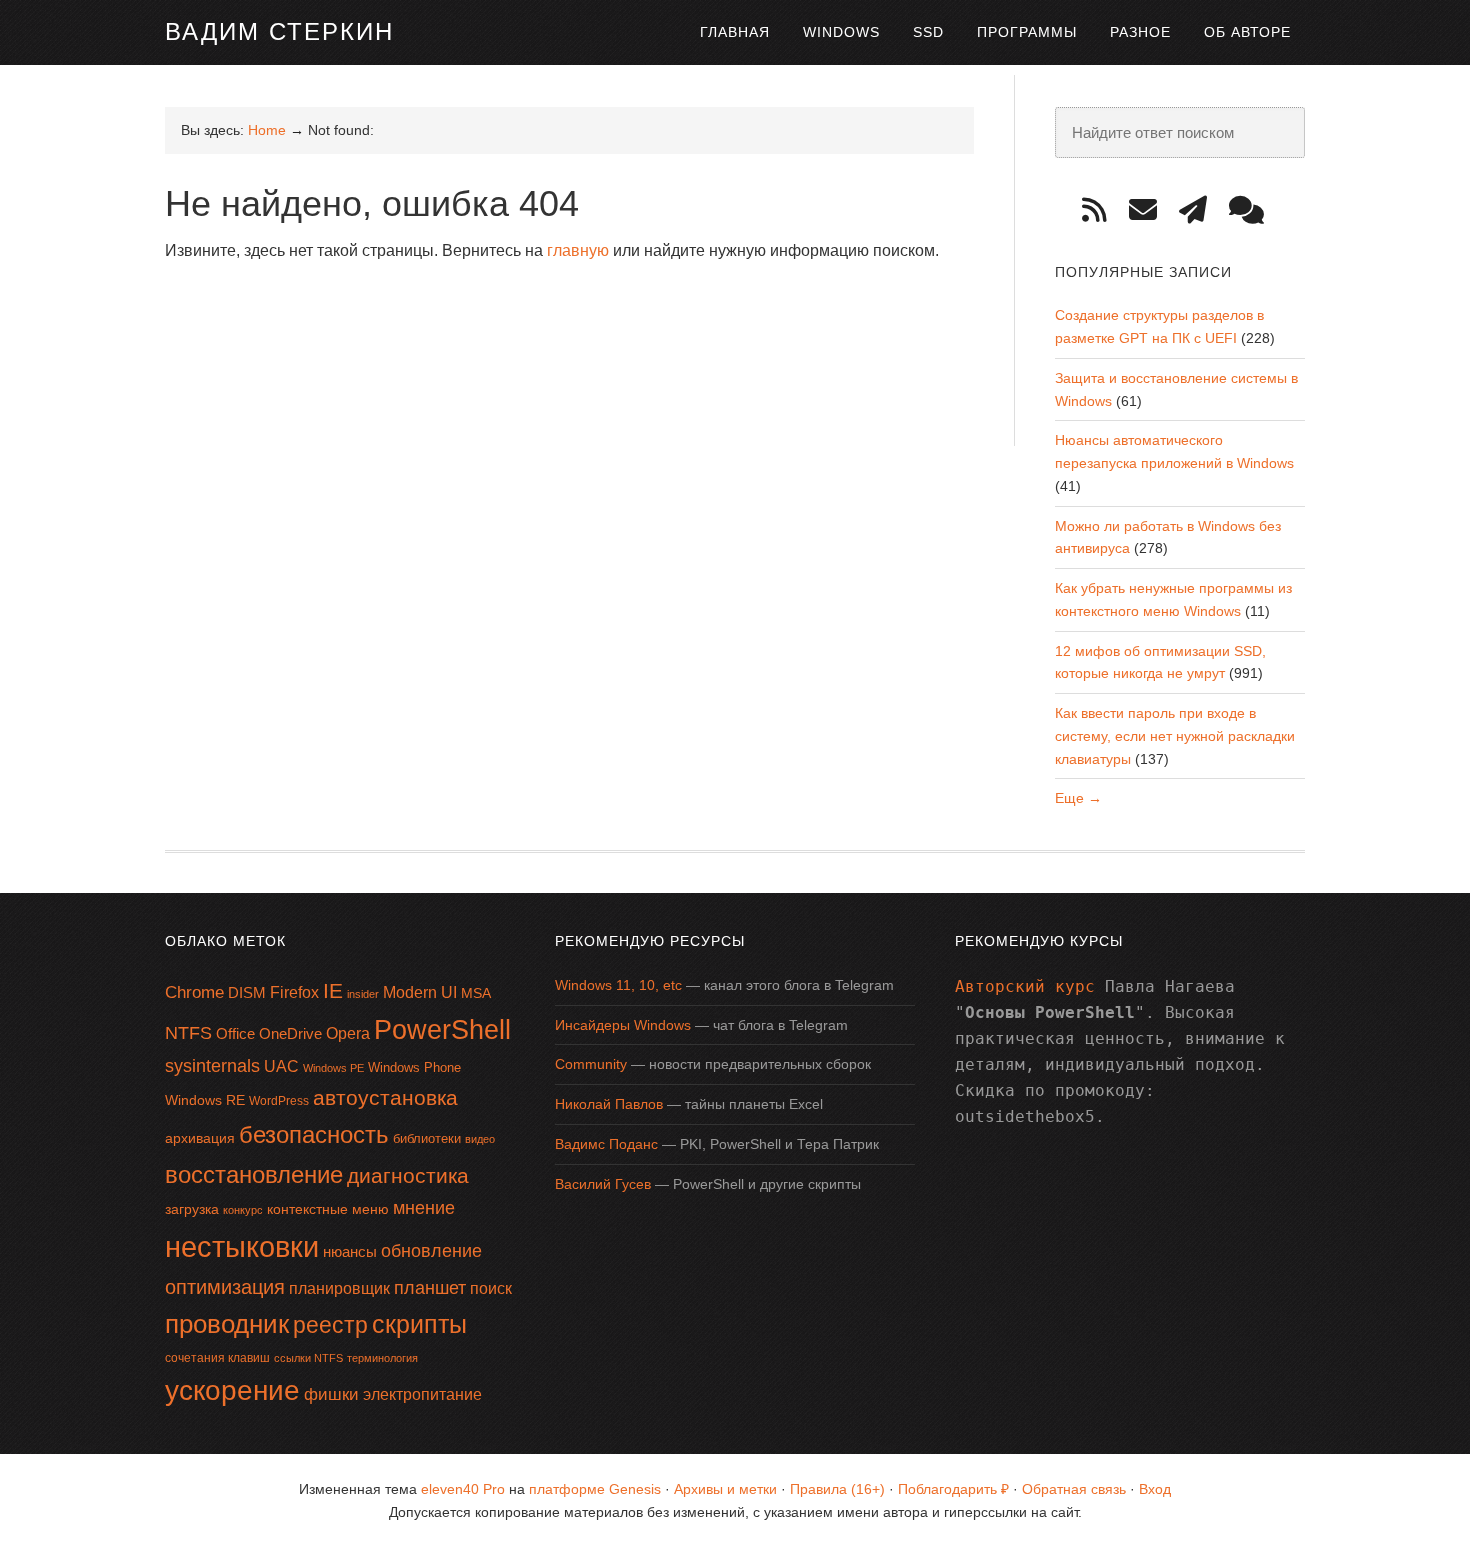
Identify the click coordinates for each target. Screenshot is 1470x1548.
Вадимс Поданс (606, 1144)
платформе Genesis (595, 1489)
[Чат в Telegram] (1253, 210)
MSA (476, 993)
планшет (430, 1288)
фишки (331, 1394)
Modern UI (420, 992)
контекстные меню (328, 1209)
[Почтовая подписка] (1150, 210)
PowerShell (442, 1029)
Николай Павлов (609, 1104)
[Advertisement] (529, 329)
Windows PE (333, 1068)
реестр (330, 1325)
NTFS (188, 1033)
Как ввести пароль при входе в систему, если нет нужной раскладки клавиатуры (1175, 736)
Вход (1155, 1489)
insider (363, 994)
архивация (200, 1138)
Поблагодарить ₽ (953, 1489)
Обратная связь (1074, 1489)
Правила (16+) (837, 1489)
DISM (247, 993)
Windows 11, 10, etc (618, 985)
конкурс (243, 1210)
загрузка (192, 1209)
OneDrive (290, 1033)
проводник (227, 1324)
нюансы (350, 1251)
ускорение (232, 1390)
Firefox (294, 992)
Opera (348, 1033)
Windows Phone (414, 1067)
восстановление (254, 1174)
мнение (424, 1208)
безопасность (314, 1134)
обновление (431, 1251)
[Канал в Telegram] (1200, 210)
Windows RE (205, 1100)
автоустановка (385, 1097)
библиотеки (427, 1138)
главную (578, 250)
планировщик (339, 1288)
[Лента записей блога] (1101, 210)
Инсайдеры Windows (623, 1025)
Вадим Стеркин (279, 31)
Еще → (1078, 798)
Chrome (194, 992)
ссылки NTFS (308, 1358)
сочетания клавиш (217, 1358)
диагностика (408, 1175)
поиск (491, 1288)
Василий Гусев (603, 1184)
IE (333, 990)
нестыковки (242, 1246)
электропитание (422, 1394)
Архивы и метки (725, 1489)
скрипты (419, 1324)
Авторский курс (1025, 986)
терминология (382, 1358)
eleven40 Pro (463, 1489)
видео (480, 1139)
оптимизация (225, 1287)
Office (235, 1033)
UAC (281, 1066)
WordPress (279, 1101)
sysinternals (212, 1066)
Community (591, 1064)
